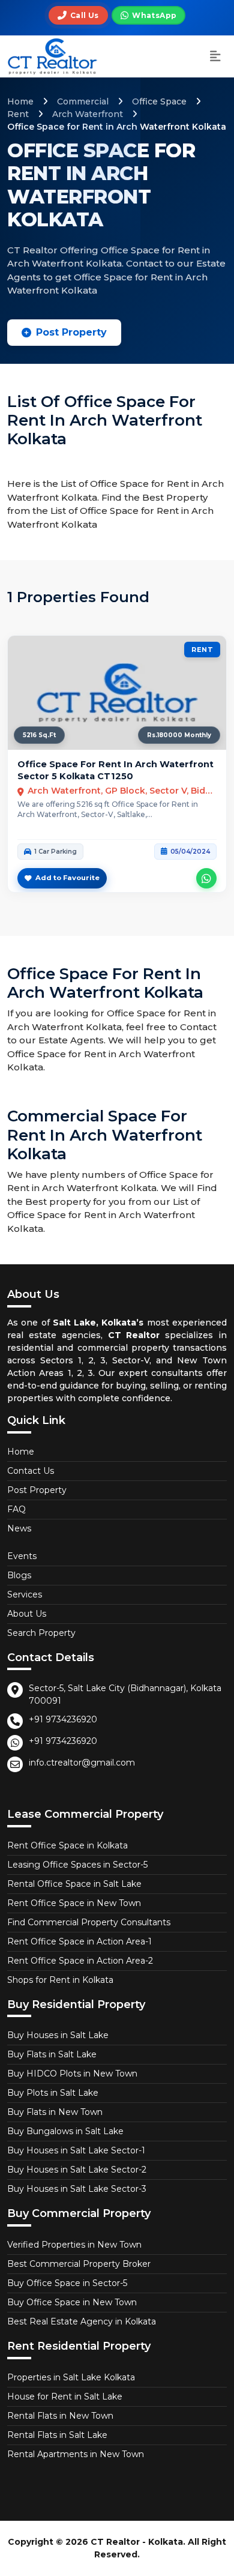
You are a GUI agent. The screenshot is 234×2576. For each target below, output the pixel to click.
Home (20, 101)
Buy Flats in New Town (55, 2112)
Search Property (41, 1633)
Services (25, 1594)
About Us (27, 1614)
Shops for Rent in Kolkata (60, 1980)
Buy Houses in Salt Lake (58, 2035)
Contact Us (31, 1471)
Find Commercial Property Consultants (89, 1922)
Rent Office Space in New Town (74, 1903)
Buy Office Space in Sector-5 (67, 2283)
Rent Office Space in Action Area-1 (79, 1941)
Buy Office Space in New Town (72, 2302)
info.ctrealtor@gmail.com (82, 1763)
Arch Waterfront (88, 114)
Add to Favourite (67, 878)
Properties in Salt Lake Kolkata (71, 2377)
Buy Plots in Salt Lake (53, 2093)
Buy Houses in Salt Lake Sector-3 (77, 2189)
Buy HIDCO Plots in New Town (72, 2074)
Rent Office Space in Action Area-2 (80, 1961)
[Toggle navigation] (215, 57)
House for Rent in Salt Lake (65, 2397)
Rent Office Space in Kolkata (67, 1845)
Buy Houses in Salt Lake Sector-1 (76, 2150)
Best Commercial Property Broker (79, 2264)
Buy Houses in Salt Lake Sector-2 (77, 2170)
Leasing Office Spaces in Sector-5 (77, 1865)
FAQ (16, 1509)
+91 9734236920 (63, 1719)
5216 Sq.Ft (39, 735)
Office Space (159, 101)
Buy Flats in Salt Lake (52, 2054)
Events (22, 1556)
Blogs (19, 1575)
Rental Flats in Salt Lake (57, 2435)
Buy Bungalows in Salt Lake (65, 2131)
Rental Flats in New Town (60, 2416)
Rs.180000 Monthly (179, 735)
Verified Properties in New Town (74, 2245)
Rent (18, 114)
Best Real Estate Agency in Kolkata (82, 2321)
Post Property (71, 332)
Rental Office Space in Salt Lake (74, 1884)
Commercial (83, 101)
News (19, 1528)
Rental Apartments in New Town (76, 2454)
